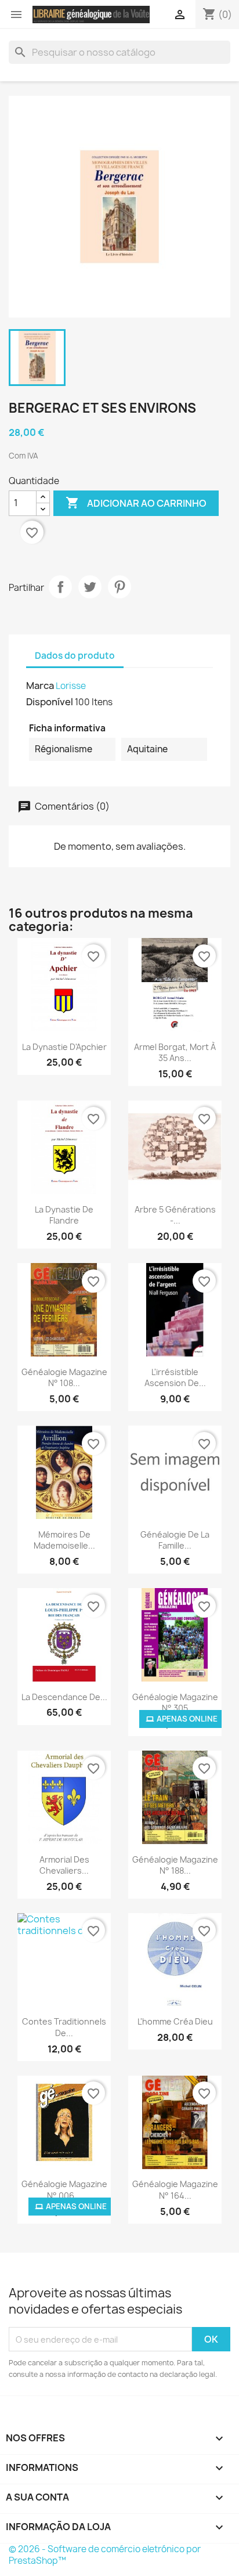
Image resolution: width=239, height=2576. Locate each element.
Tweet (90, 587)
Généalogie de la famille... (175, 1540)
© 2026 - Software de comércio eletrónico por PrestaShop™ (105, 2555)
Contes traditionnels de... (64, 2027)
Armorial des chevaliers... (64, 1865)
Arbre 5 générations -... (175, 1215)
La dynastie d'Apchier (64, 1047)
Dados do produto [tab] (75, 656)
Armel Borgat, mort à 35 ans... (175, 1053)
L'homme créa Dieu (175, 2021)
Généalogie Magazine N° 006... (64, 2190)
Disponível (50, 702)
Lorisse (71, 686)
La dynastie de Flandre (64, 1215)
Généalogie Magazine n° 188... (175, 1865)
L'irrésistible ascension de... (175, 1378)
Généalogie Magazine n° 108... (64, 1378)
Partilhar (60, 587)
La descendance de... (64, 1697)
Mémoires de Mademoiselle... (64, 1540)
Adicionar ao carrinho (136, 503)
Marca (40, 686)
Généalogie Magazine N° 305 (175, 1703)
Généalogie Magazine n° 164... (175, 2190)
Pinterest (119, 587)
